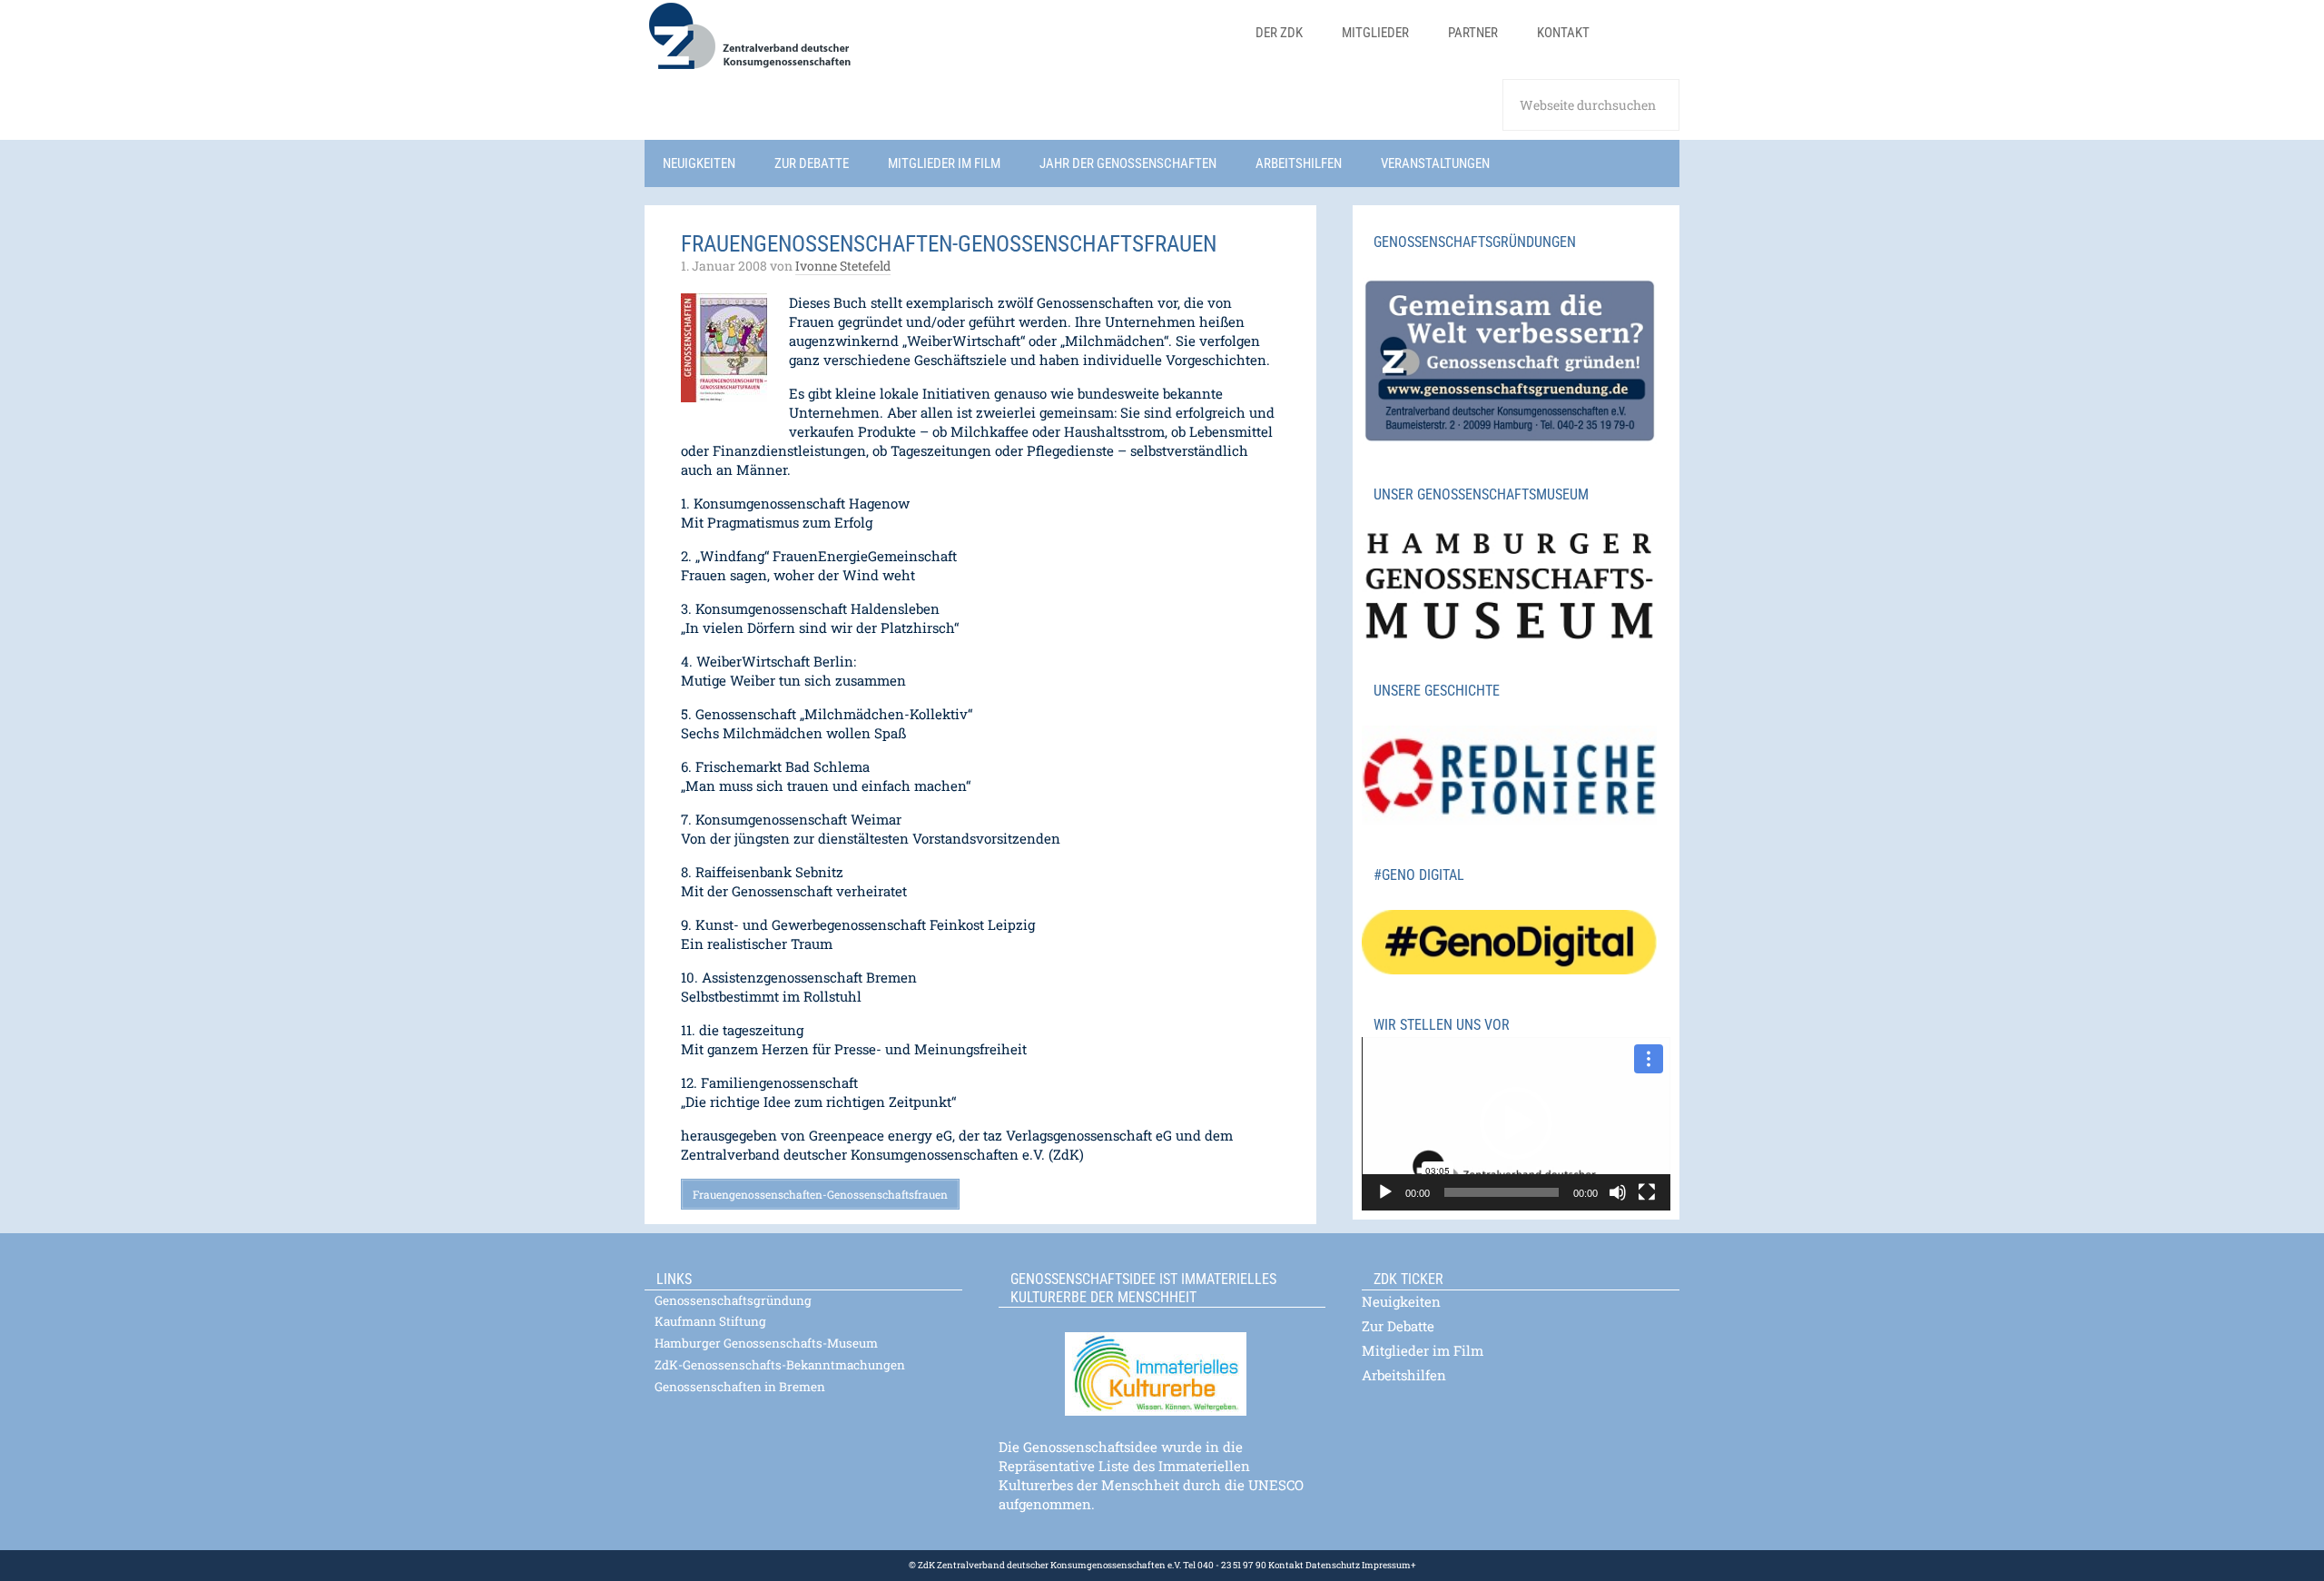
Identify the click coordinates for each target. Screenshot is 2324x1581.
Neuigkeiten (1401, 1301)
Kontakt (1286, 1565)
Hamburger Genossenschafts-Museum (766, 1343)
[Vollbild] (1647, 1192)
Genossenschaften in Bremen (740, 1387)
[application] (1516, 1124)
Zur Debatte (1398, 1326)
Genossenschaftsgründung (733, 1300)
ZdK (908, 48)
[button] (1516, 1123)
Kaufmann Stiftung (710, 1321)
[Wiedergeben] (1385, 1192)
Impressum (1385, 1565)
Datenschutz (1332, 1565)
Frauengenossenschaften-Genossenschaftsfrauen (820, 1194)
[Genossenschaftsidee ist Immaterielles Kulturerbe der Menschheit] (1162, 1363)
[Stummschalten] (1618, 1192)
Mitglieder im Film (1423, 1350)
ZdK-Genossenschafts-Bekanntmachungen (780, 1365)
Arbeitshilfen (1404, 1375)
